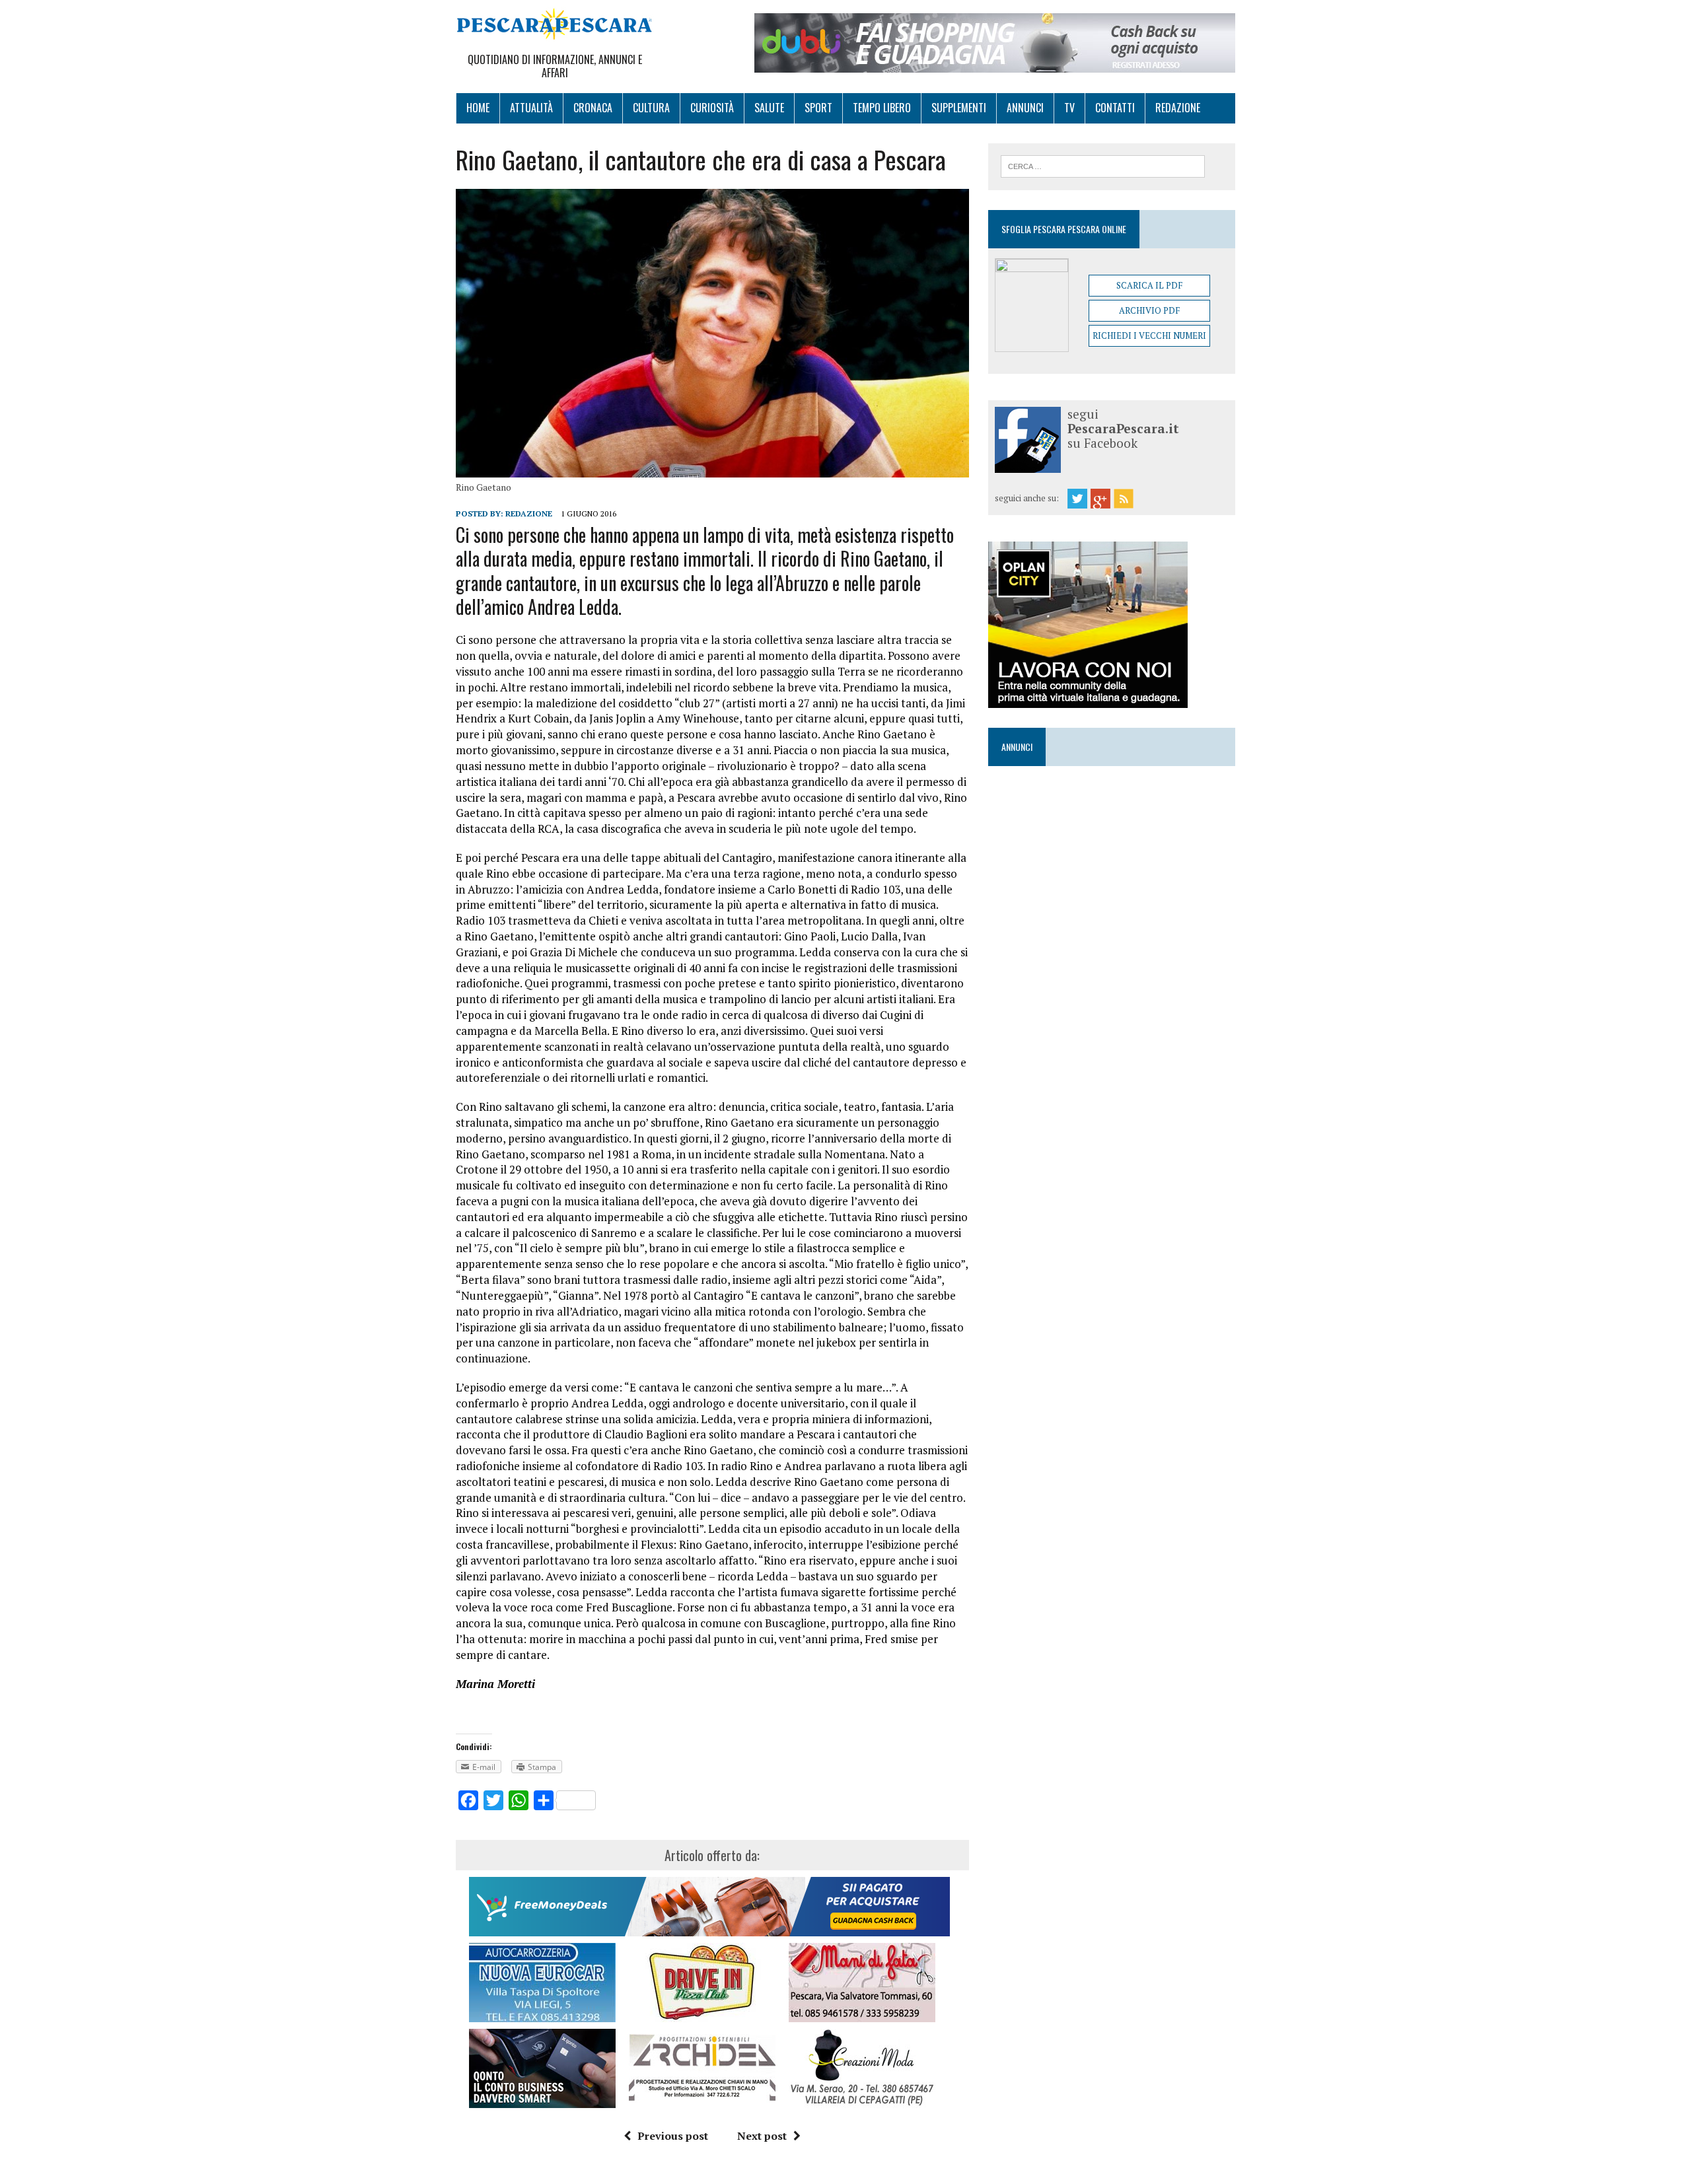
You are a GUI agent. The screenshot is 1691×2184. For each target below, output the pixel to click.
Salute (769, 108)
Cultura (651, 108)
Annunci (1025, 108)
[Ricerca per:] (1103, 165)
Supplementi (959, 108)
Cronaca (593, 108)
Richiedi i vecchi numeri (1149, 335)
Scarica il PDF (1149, 285)
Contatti (1115, 108)
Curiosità (712, 108)
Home (478, 108)
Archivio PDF (1149, 310)
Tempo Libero (882, 108)
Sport (818, 108)
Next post (762, 2136)
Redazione (1178, 108)
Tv (1069, 108)
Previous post (673, 2136)
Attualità (531, 108)
